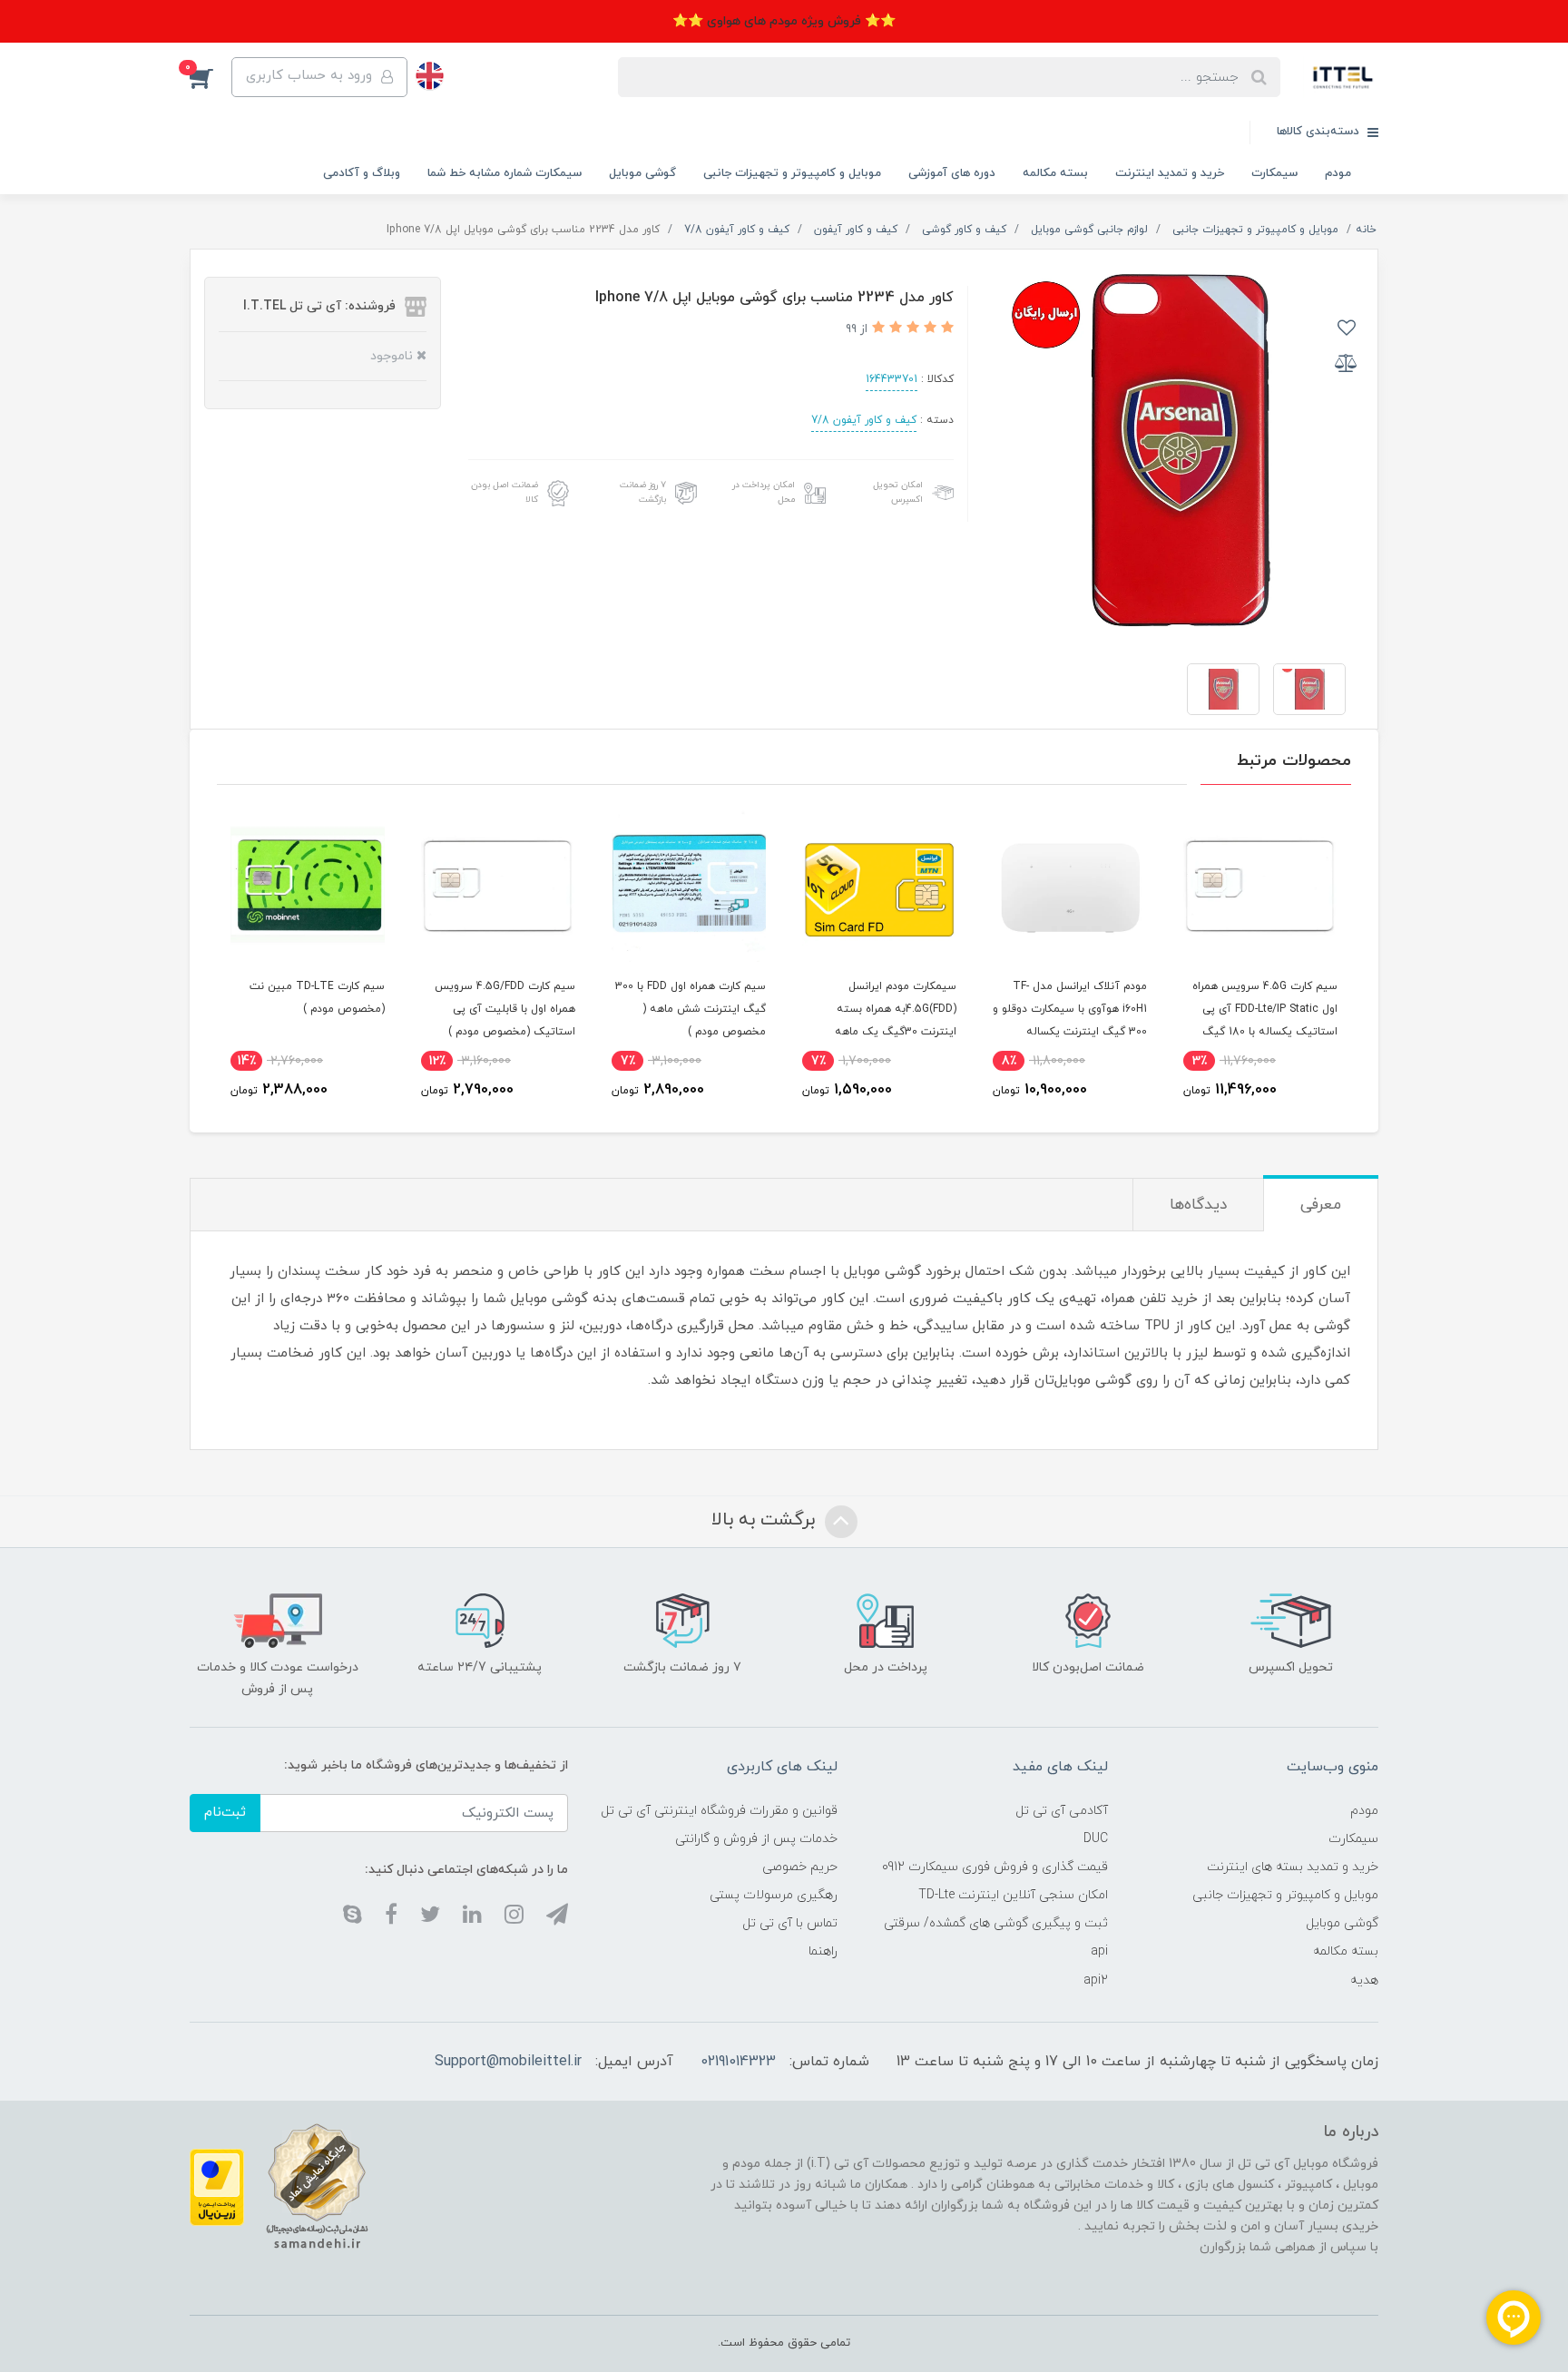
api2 (1096, 1980)
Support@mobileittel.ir (508, 2062)
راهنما (823, 1951)
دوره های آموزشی (952, 173)
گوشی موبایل (642, 173)
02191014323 (738, 2062)
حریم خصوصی (800, 1867)
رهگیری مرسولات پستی (774, 1895)
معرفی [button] (1321, 1205)
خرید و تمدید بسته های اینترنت (1293, 1867)
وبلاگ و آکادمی (362, 173)
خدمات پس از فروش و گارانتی (756, 1839)
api (1099, 1951)
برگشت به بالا (766, 1521)
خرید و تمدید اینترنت (1170, 173)
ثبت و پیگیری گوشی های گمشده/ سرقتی (996, 1923)
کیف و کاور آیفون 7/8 (864, 420)
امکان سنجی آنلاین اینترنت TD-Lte (1013, 1895)
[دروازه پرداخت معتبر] (217, 2186)
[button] (211, 77)
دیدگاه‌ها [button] (1198, 1205)
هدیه (1364, 1980)
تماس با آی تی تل (790, 1923)
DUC (1096, 1839)
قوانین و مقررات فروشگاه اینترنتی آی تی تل (719, 1811)
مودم (1338, 173)
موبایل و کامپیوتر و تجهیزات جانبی (792, 173)
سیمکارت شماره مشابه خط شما (505, 173)
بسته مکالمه (1055, 173)
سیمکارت (1274, 173)
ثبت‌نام (225, 1813)
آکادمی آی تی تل (1062, 1811)
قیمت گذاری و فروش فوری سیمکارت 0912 (995, 1867)
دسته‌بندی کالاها (1320, 132)
